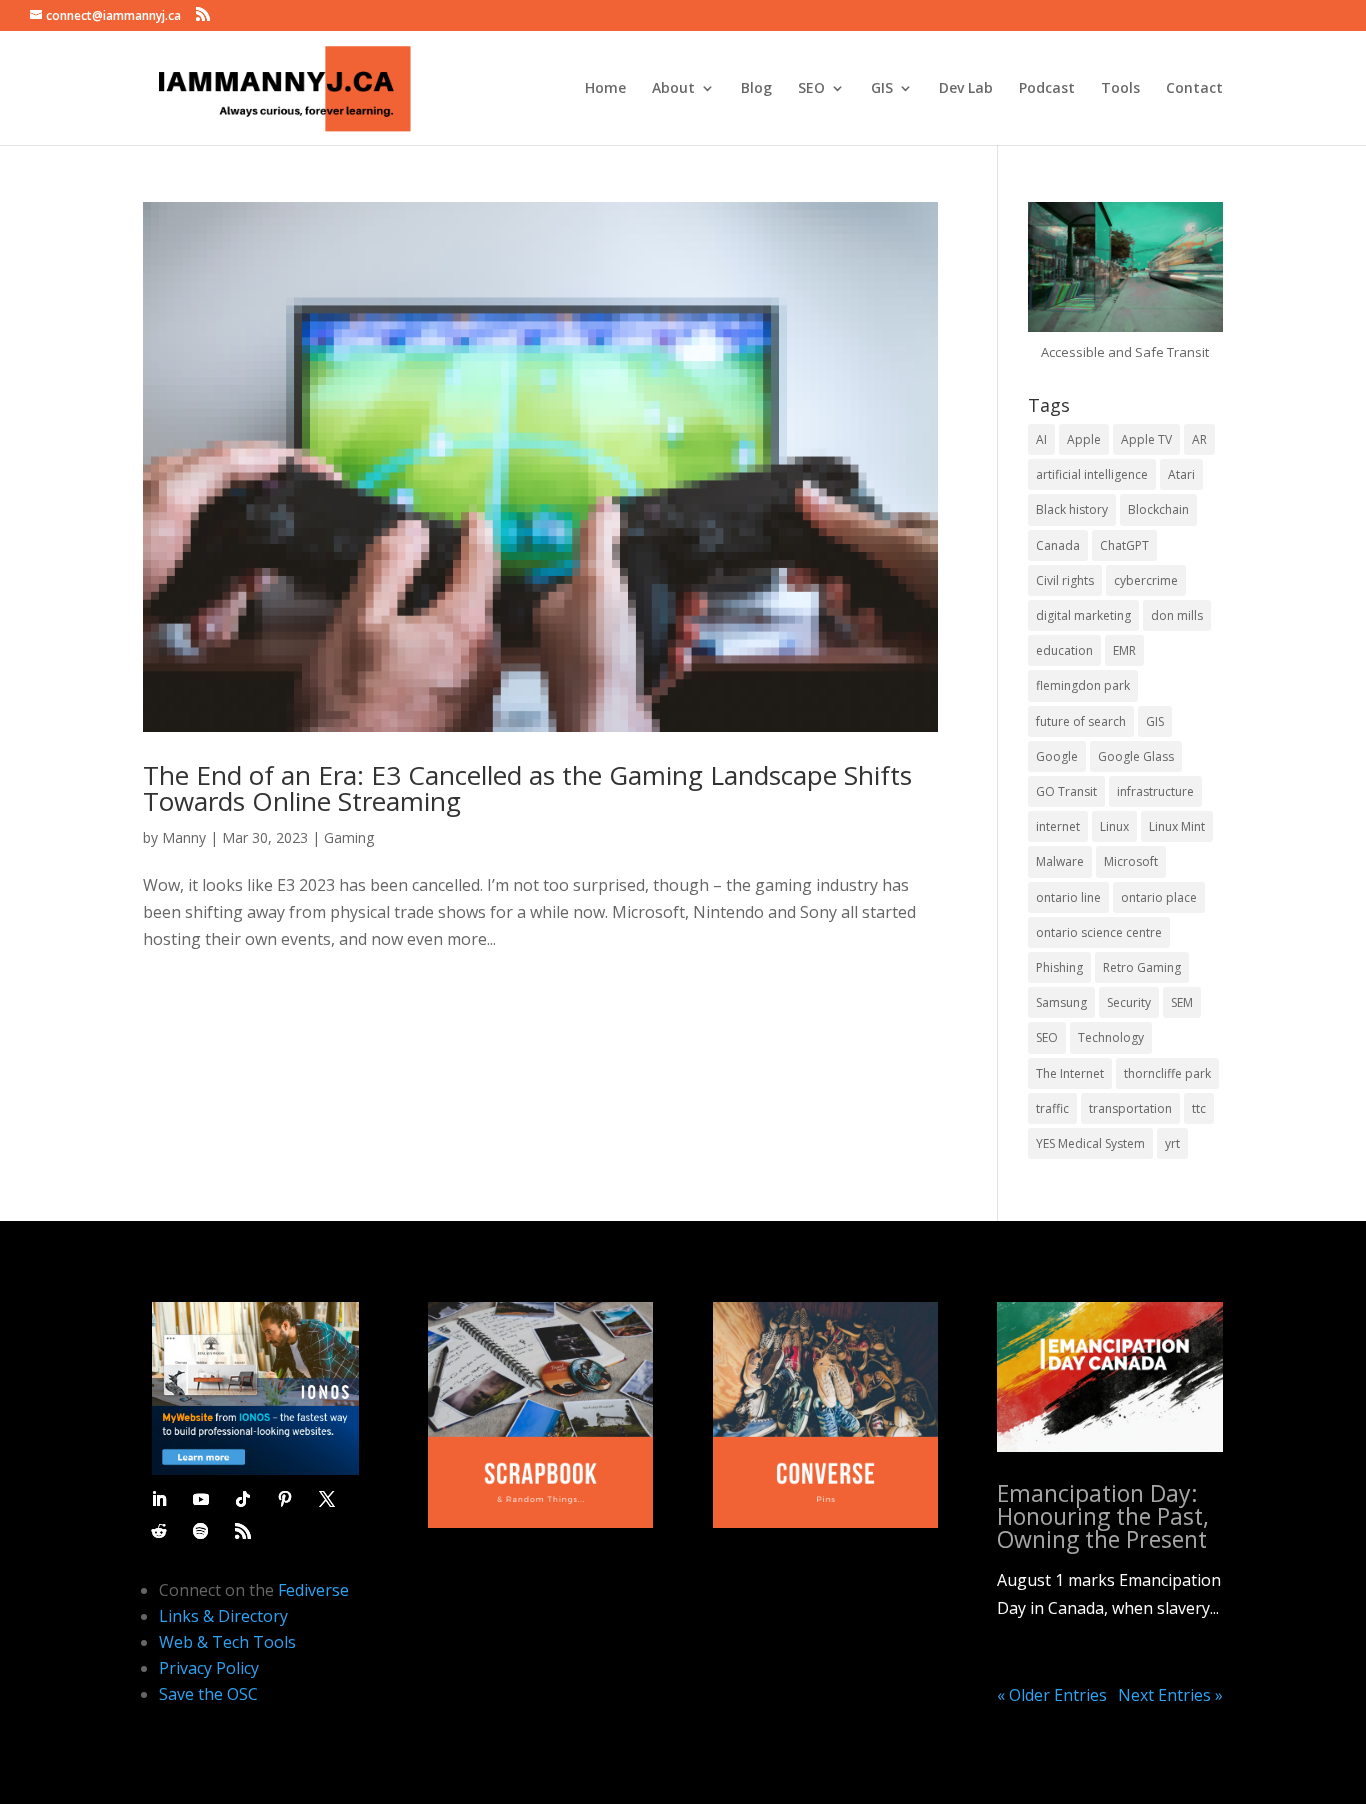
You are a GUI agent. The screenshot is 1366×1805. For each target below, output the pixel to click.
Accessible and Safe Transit (1125, 352)
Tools (1120, 89)
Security (1129, 1002)
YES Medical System (1090, 1143)
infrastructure (1155, 791)
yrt (1172, 1143)
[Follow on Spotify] (201, 1531)
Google (1057, 756)
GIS (882, 89)
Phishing (1059, 967)
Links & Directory (223, 1616)
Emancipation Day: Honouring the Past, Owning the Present (1103, 1516)
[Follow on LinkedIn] (159, 1499)
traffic (1052, 1108)
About (673, 89)
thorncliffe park (1167, 1073)
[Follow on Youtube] (201, 1499)
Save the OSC (208, 1694)
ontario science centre (1099, 932)
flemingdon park (1083, 685)
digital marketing (1083, 615)
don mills (1177, 615)
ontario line (1068, 897)
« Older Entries (1052, 1695)
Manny (184, 837)
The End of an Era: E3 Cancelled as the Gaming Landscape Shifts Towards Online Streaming (527, 788)
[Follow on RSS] (243, 1531)
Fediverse (313, 1590)
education (1064, 650)
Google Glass (1136, 756)
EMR (1124, 650)
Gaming (349, 837)
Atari (1181, 474)
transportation (1130, 1108)
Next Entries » (1170, 1695)
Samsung (1061, 1002)
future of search (1081, 721)
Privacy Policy (209, 1668)
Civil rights (1065, 580)
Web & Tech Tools (227, 1642)
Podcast (1047, 89)
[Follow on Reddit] (159, 1531)
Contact (1194, 89)
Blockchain (1158, 509)
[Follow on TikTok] (243, 1499)
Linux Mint (1177, 826)
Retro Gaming (1142, 967)
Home (605, 89)
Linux (1114, 826)
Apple (1084, 439)
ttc (1199, 1108)
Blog (756, 89)
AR (1199, 439)
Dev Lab (966, 89)
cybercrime (1146, 580)
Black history (1072, 509)
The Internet (1070, 1073)
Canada (1058, 545)
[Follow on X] (327, 1499)
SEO (811, 89)
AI (1041, 439)
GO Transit (1066, 791)
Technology (1111, 1037)
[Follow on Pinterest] (285, 1499)
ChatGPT (1124, 545)
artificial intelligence (1092, 474)
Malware (1060, 861)
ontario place (1159, 897)
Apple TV (1146, 439)
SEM (1182, 1002)
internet (1058, 826)
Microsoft (1131, 861)
